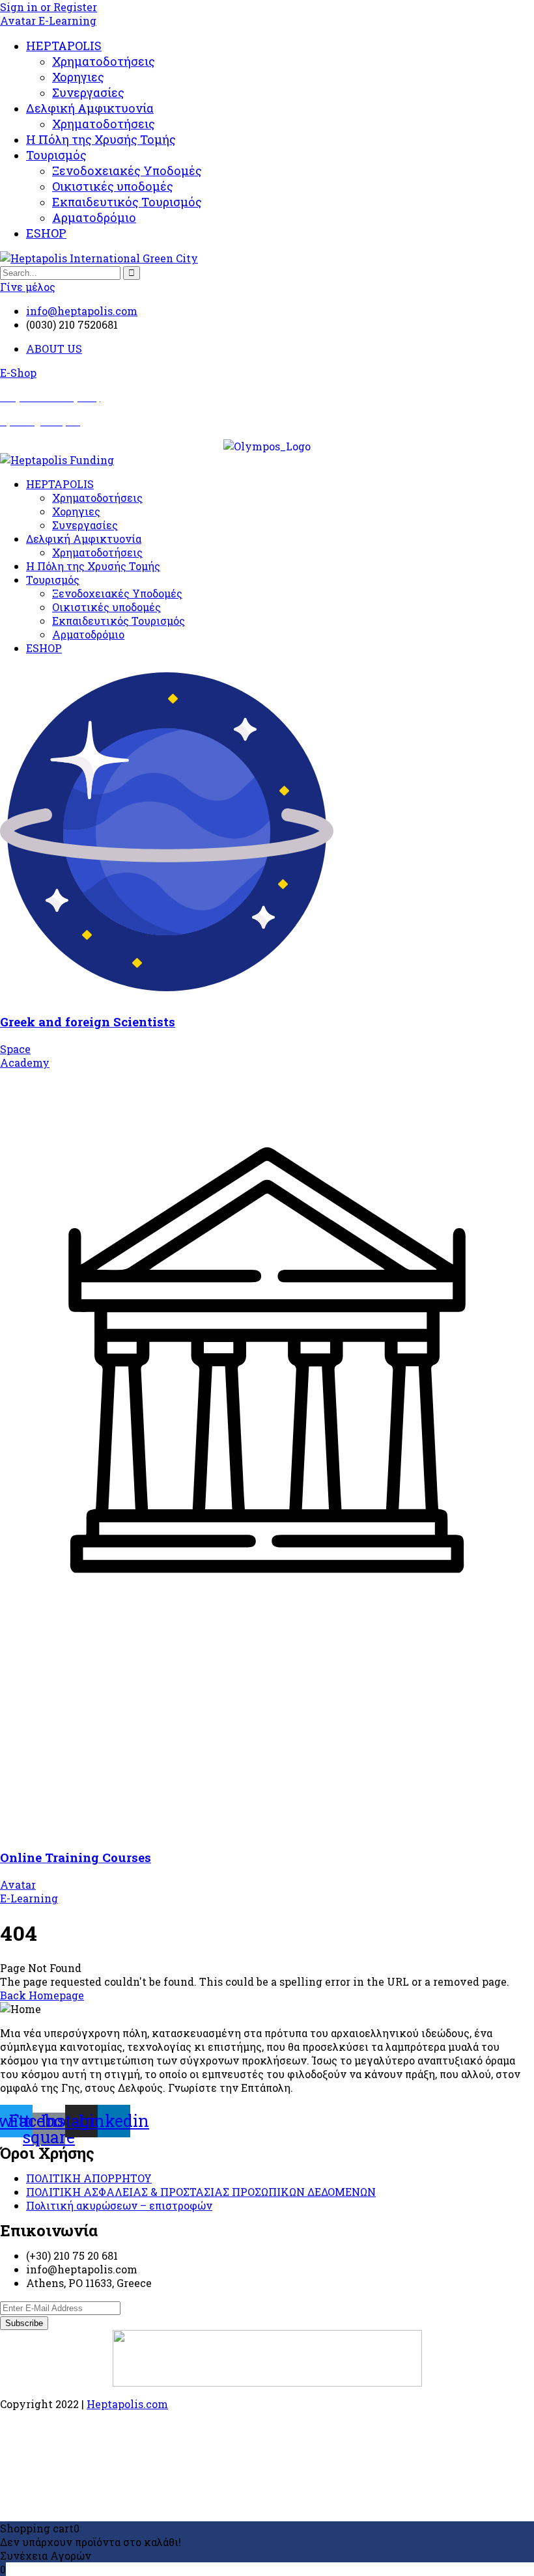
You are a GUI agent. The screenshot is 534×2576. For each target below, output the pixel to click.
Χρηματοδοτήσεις (104, 61)
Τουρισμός (56, 155)
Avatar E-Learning (48, 21)
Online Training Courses (76, 1857)
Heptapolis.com (127, 2404)
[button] (18, 373)
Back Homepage (42, 1995)
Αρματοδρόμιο (94, 217)
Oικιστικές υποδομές (113, 186)
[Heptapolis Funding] (57, 460)
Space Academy (25, 1056)
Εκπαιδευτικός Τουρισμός (127, 202)
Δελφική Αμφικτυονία (90, 108)
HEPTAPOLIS (64, 46)
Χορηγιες (78, 77)
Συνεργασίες (88, 92)
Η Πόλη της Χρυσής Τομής (101, 139)
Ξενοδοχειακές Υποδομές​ (127, 171)
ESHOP (46, 233)
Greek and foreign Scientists (88, 1021)
